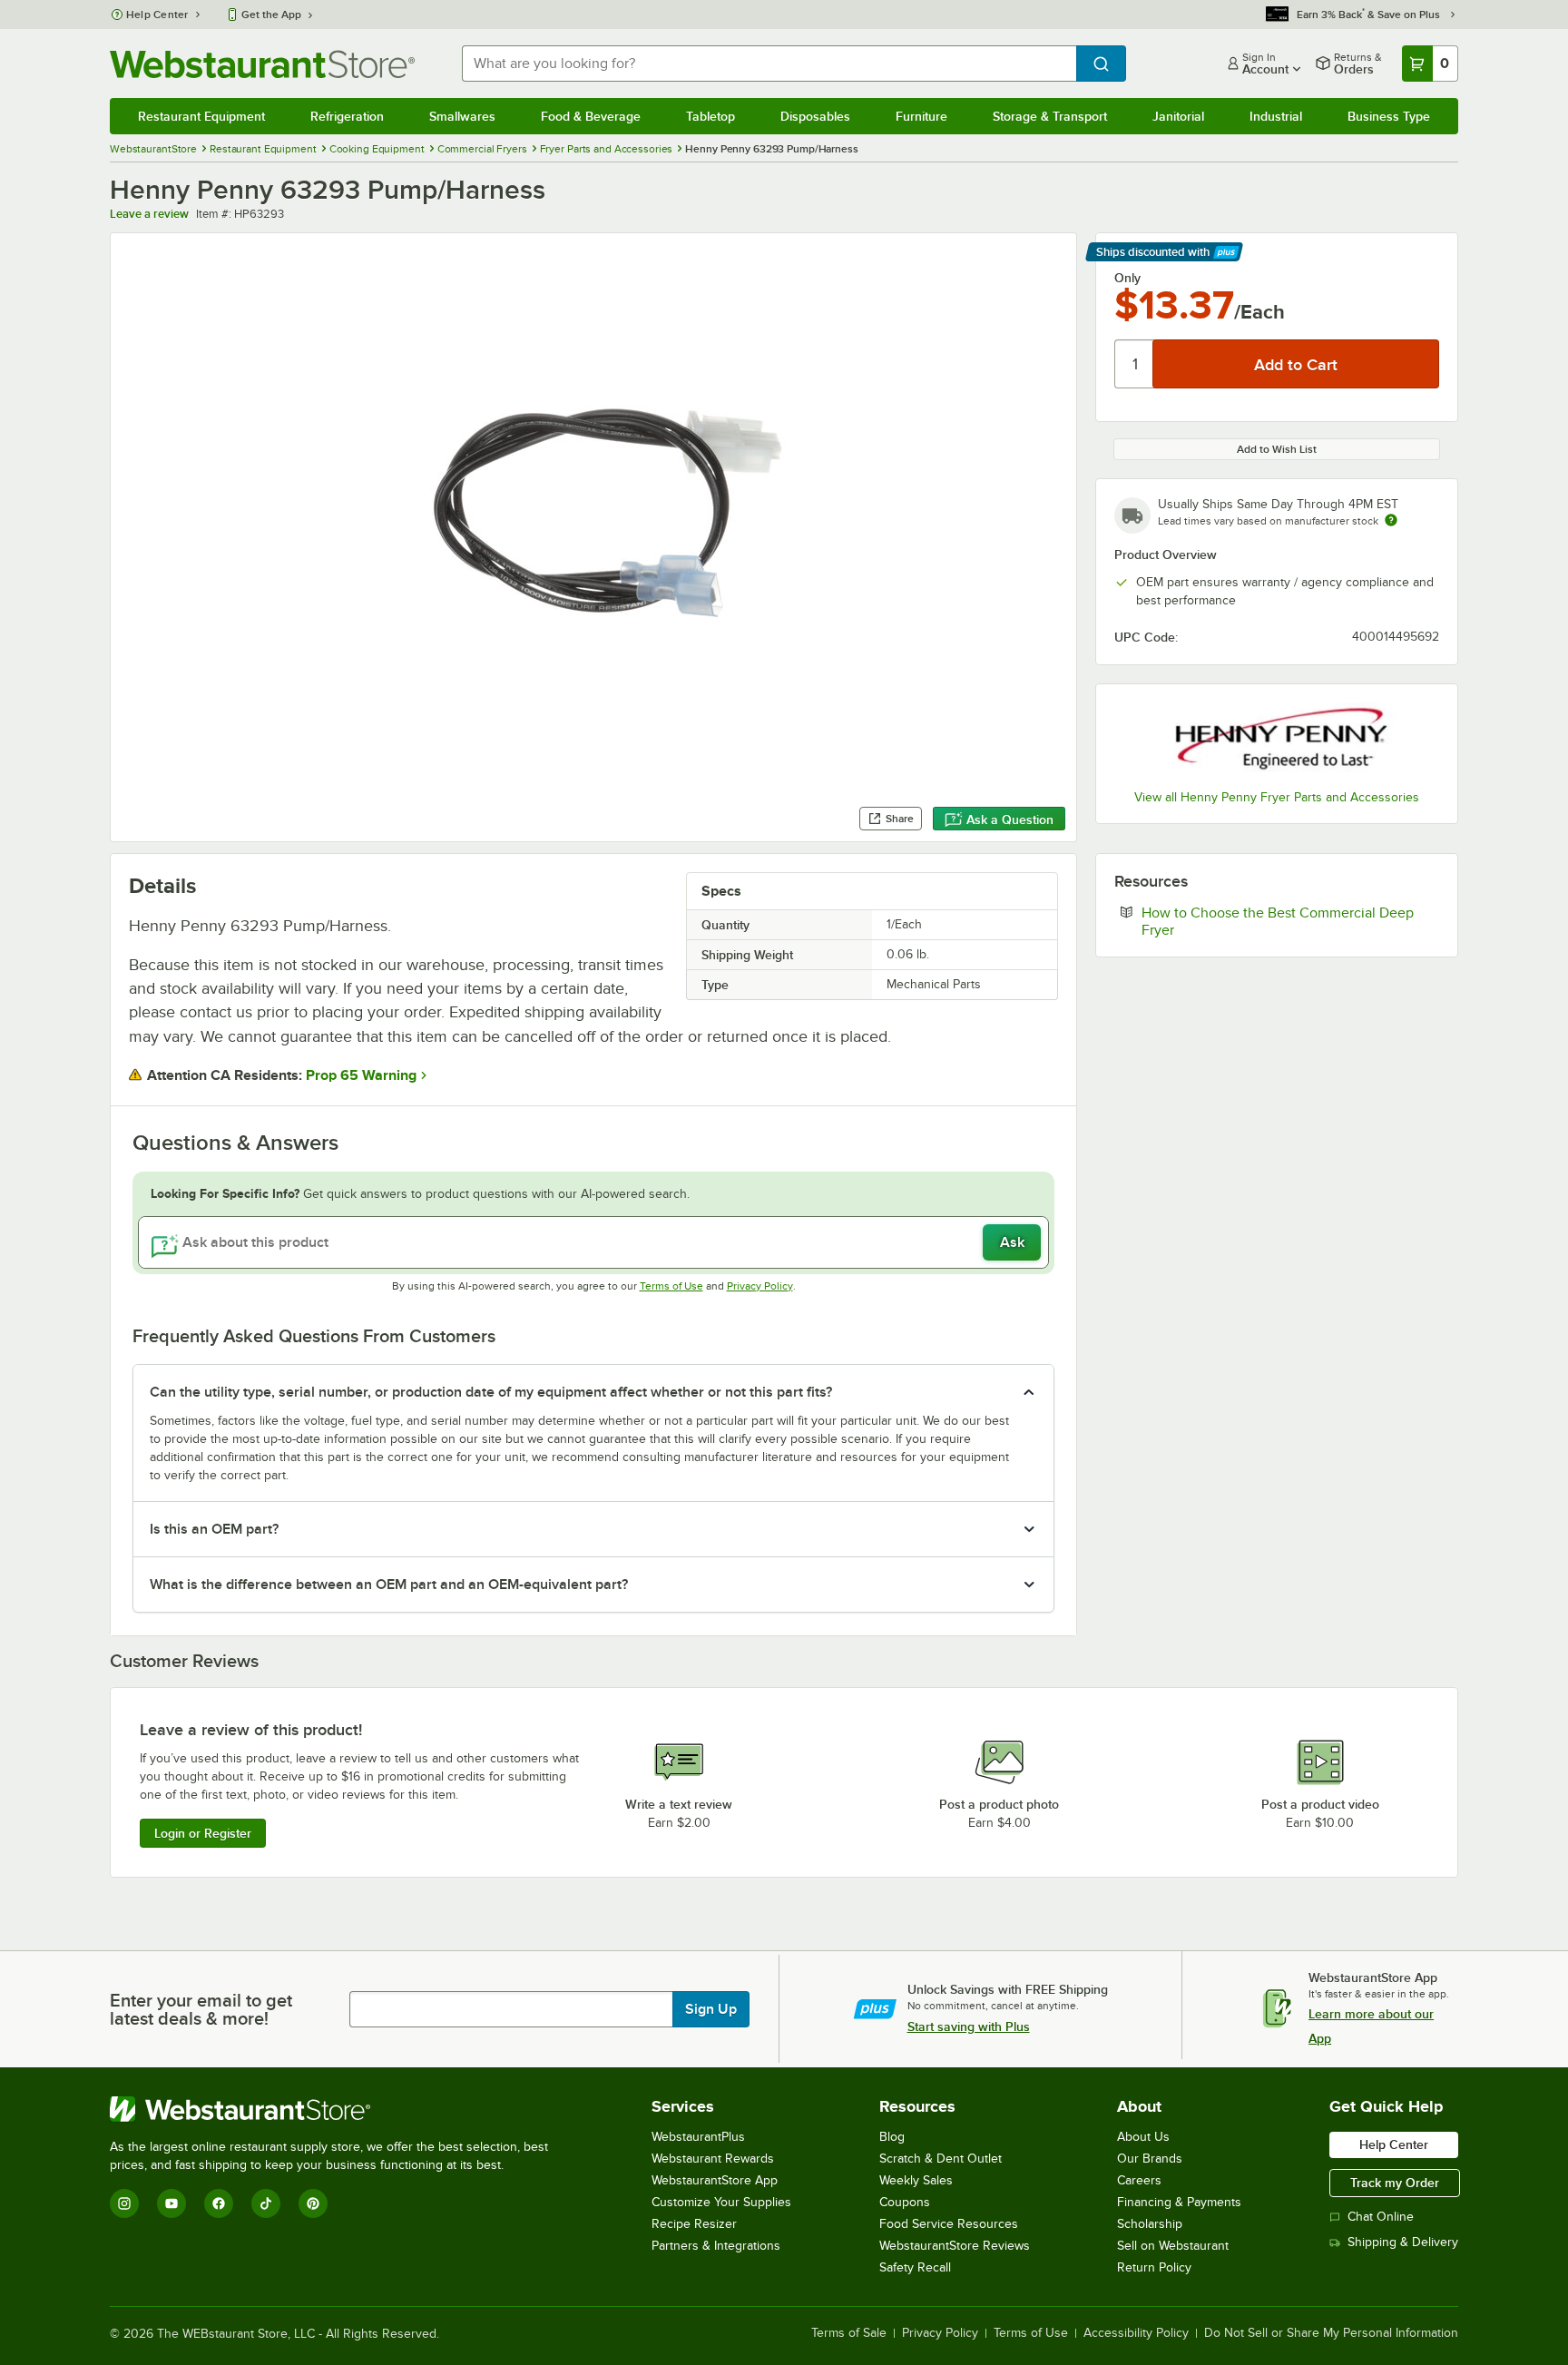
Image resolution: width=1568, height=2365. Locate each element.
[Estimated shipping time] (1391, 520)
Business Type (1389, 116)
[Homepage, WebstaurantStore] (262, 64)
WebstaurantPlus (698, 2137)
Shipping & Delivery (1403, 2242)
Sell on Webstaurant (1173, 2246)
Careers (1139, 2180)
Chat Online (1381, 2217)
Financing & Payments (1179, 2202)
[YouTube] (171, 2203)
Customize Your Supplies (721, 2202)
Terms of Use (671, 1286)
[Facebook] (219, 2203)
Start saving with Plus (969, 2026)
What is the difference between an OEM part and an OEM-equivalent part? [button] (389, 1585)
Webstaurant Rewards (713, 2159)
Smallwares (462, 116)
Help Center (157, 15)
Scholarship (1150, 2224)
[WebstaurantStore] (337, 2109)
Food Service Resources (949, 2224)
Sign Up (711, 2009)
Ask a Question (1010, 819)
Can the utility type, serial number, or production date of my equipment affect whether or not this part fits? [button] (491, 1392)
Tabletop (710, 116)
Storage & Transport (1050, 116)
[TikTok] (266, 2203)
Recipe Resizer (694, 2224)
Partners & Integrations (716, 2246)
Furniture (921, 116)
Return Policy (1154, 2267)
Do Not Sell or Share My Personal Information (1331, 2333)
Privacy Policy (760, 1286)
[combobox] (769, 64)
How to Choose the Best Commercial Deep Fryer (1278, 921)
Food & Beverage (591, 116)
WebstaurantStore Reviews (955, 2246)
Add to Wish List (1277, 449)
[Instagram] (124, 2203)
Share (900, 819)
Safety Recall (915, 2267)
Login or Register (203, 1833)
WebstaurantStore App (715, 2180)
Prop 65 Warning (361, 1075)
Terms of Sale (849, 2333)
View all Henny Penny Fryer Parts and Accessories (1277, 797)
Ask (1012, 1242)
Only (1127, 278)
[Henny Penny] (1277, 739)
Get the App (271, 15)
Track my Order (1395, 2183)
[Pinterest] (313, 2203)
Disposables (815, 116)
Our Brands (1150, 2159)
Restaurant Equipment (201, 116)
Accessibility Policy (1136, 2333)
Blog (892, 2137)
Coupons (905, 2202)
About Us (1143, 2137)
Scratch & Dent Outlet (941, 2159)
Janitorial (1178, 116)
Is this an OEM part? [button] (214, 1529)
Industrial (1276, 116)
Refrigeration (347, 116)
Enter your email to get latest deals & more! (201, 2009)
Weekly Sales (916, 2180)
